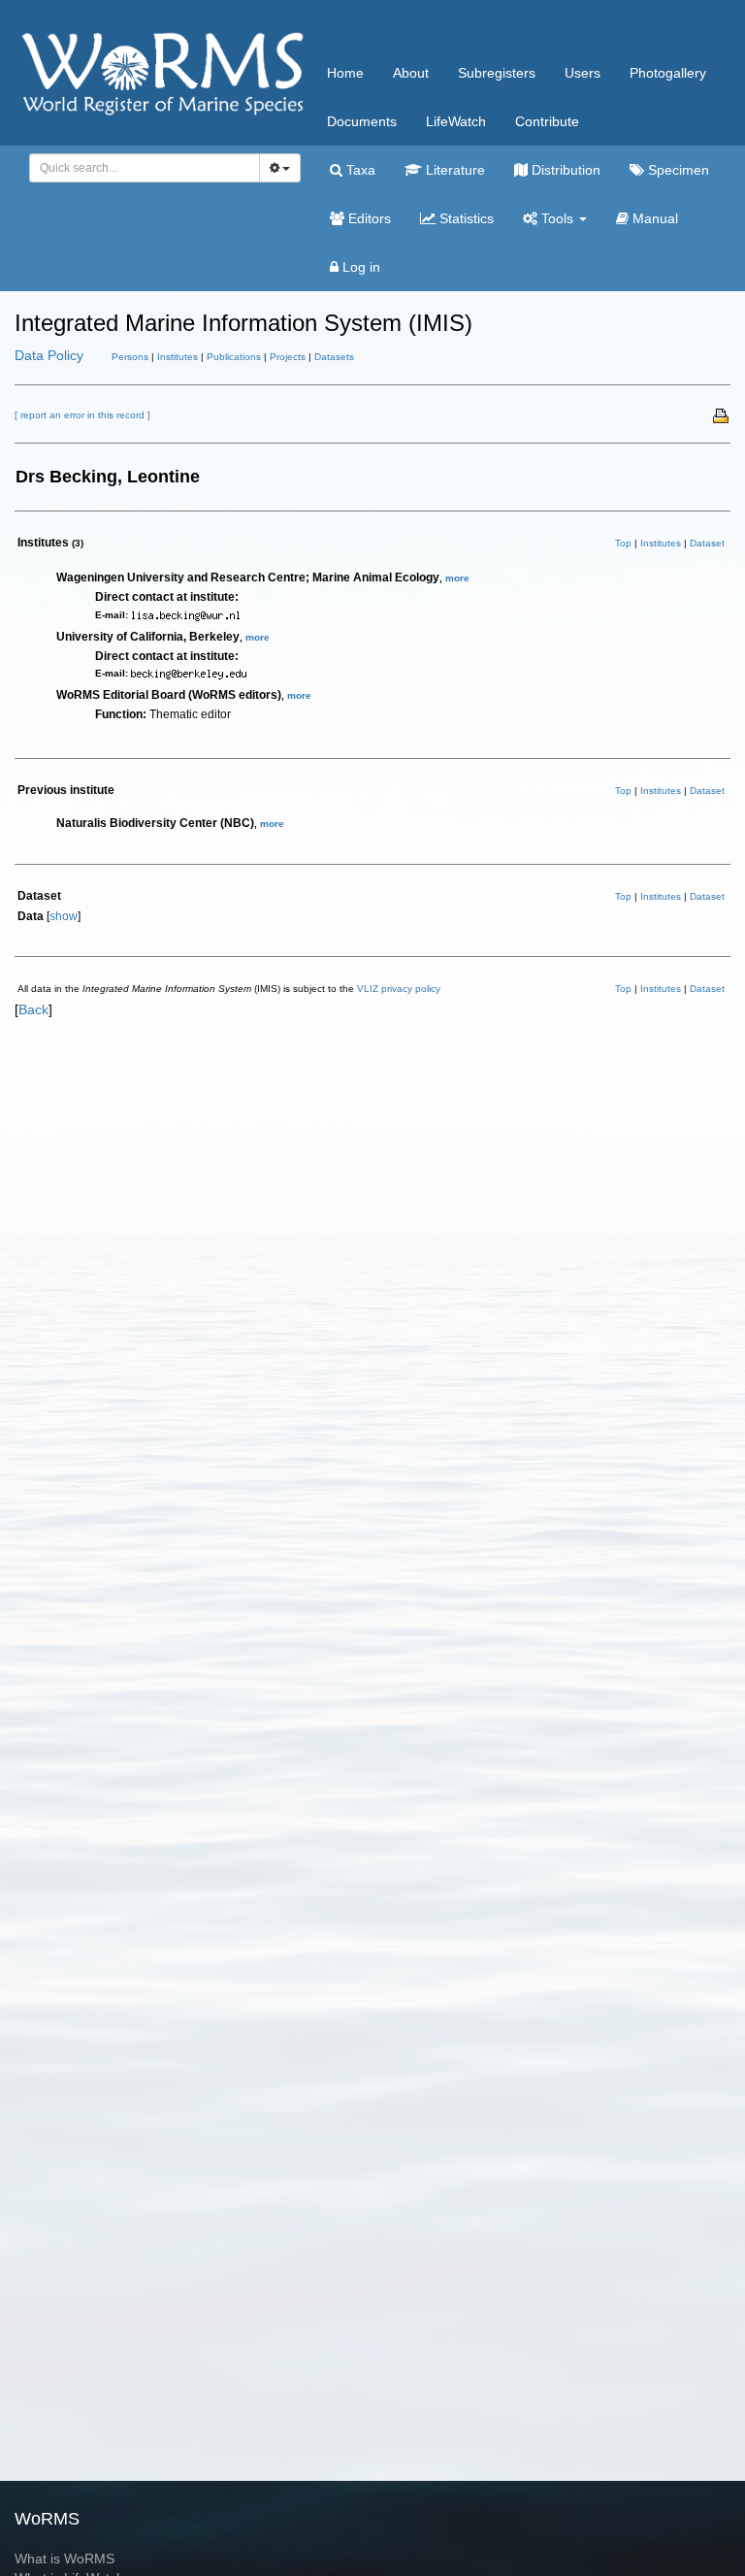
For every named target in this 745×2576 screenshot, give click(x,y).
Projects (288, 357)
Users (583, 73)
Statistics (465, 218)
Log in (359, 267)
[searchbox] (139, 168)
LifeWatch (456, 121)
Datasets (334, 357)
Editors (368, 218)
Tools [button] (557, 218)
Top (623, 543)
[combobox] (145, 168)
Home (345, 73)
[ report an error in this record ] (82, 415)
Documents (362, 121)
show (64, 916)
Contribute (547, 121)
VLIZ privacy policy (399, 989)
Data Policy (49, 355)
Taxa (359, 170)
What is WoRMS (65, 2559)
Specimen (677, 170)
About (411, 73)
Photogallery (668, 73)
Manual (653, 218)
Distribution (564, 170)
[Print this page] (722, 414)
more (457, 578)
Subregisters (497, 73)
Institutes (178, 357)
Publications (234, 357)
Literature (453, 170)
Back (33, 1009)
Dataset (707, 543)
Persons (130, 357)
